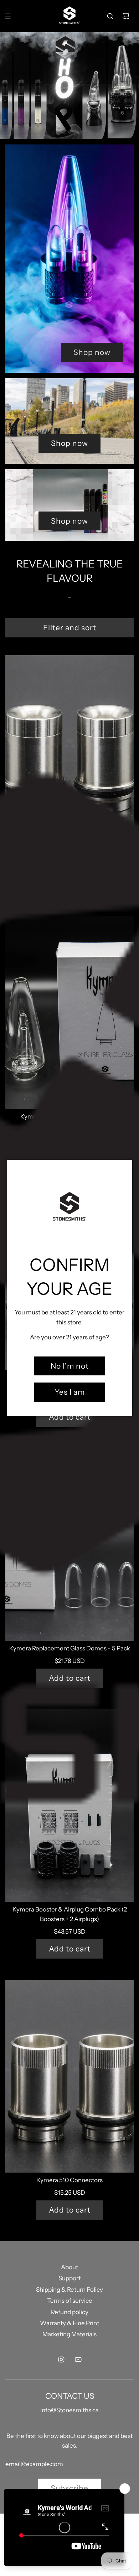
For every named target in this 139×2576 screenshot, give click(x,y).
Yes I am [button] (70, 1392)
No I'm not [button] (70, 1366)
